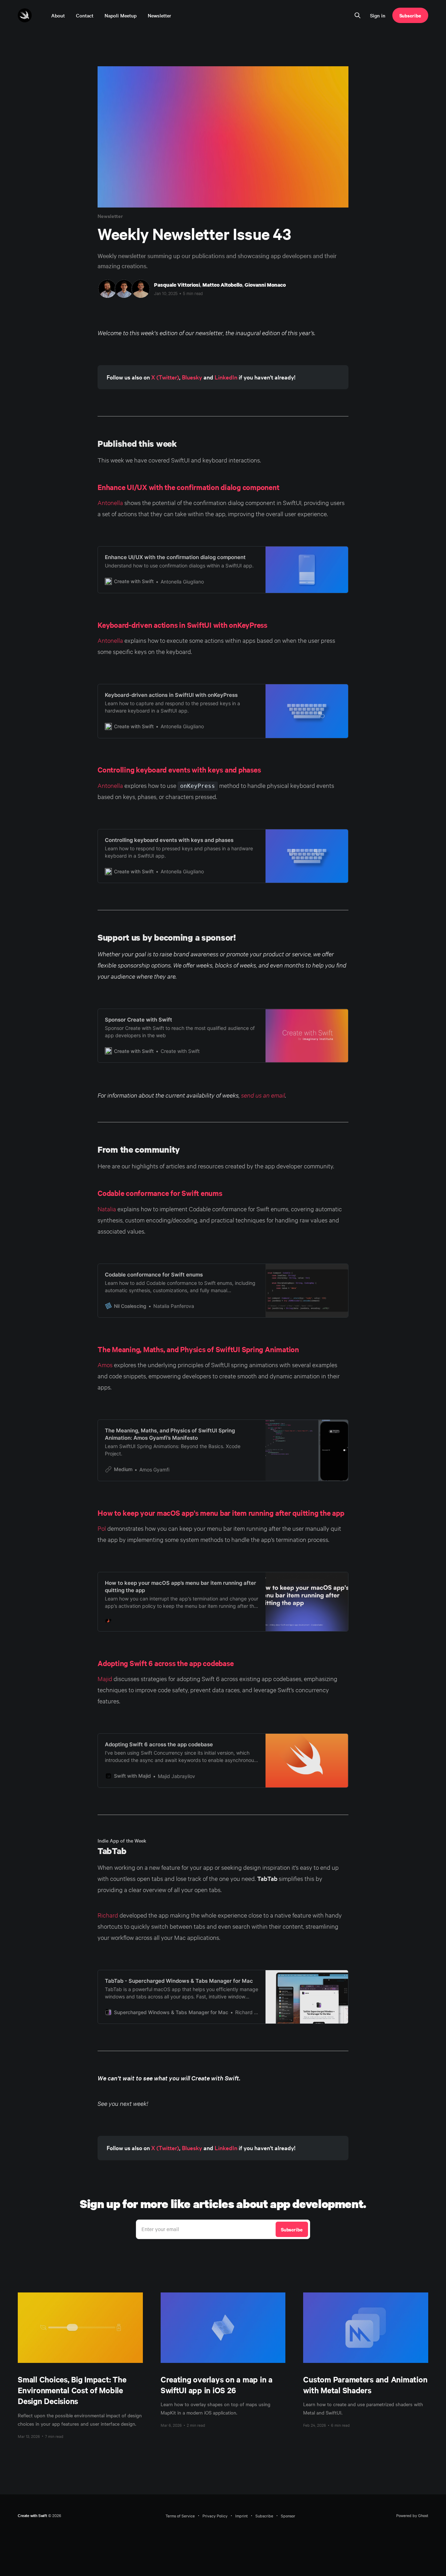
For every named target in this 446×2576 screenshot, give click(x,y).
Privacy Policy (215, 2516)
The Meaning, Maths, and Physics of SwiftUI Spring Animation (198, 1349)
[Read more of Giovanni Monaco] (141, 289)
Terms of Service (180, 2516)
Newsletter (159, 15)
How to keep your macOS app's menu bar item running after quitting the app (221, 1513)
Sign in (378, 15)
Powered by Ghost (412, 2515)
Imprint (241, 2516)
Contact (85, 15)
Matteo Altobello (222, 285)
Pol (102, 1528)
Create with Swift (32, 2515)
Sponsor (288, 2516)
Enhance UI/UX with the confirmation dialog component (189, 487)
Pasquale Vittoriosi (177, 285)
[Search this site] (357, 15)
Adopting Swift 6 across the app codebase (166, 1663)
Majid (105, 1678)
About (58, 15)
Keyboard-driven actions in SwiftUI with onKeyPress (182, 625)
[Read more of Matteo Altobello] (124, 289)
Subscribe (410, 15)
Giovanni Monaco (265, 285)
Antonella (110, 502)
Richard (108, 1915)
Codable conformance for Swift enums (160, 1193)
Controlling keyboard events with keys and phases (179, 769)
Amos (105, 1365)
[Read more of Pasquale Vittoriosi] (107, 289)
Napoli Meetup (121, 15)
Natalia (107, 1209)
